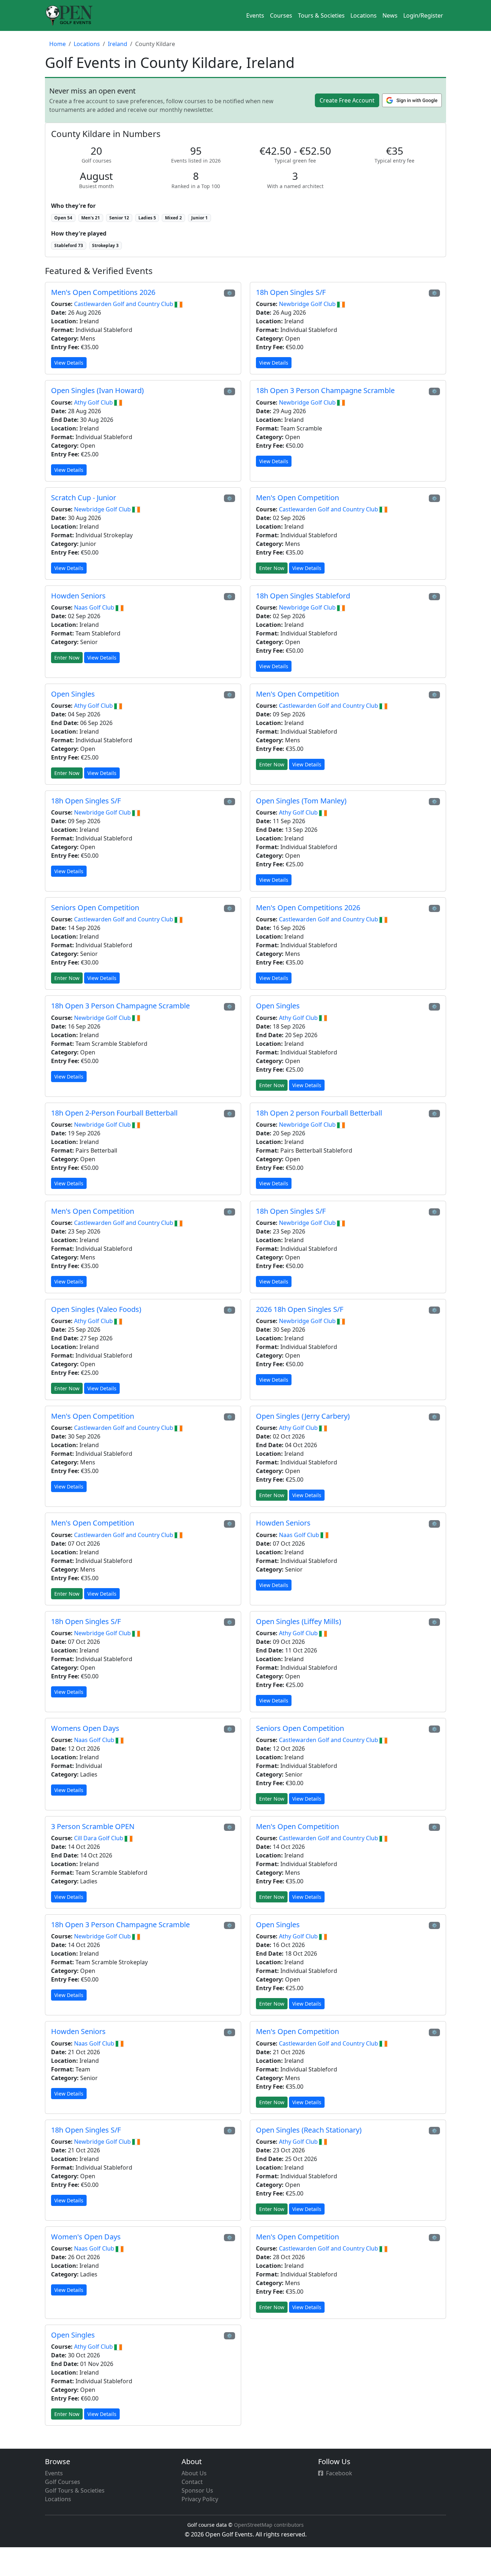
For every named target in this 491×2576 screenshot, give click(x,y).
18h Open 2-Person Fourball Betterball (114, 1113)
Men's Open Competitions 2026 (103, 292)
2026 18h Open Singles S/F (300, 1309)
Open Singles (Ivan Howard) (97, 390)
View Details (69, 363)
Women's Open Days (86, 2237)
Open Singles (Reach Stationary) (309, 2130)
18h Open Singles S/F (291, 292)
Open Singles (73, 694)
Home (58, 44)
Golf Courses (63, 2482)
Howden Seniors (78, 596)
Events (255, 15)
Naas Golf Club (95, 607)
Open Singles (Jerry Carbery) (303, 1416)
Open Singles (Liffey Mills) (299, 1621)
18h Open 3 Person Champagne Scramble (325, 390)
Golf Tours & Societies (75, 2490)
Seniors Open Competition (95, 908)
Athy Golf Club (94, 402)
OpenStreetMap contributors (269, 2525)
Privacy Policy (200, 2499)
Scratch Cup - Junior (84, 498)
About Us (194, 2473)
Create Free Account (347, 100)
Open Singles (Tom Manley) (301, 801)
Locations (364, 15)
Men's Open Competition (297, 498)
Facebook (339, 2473)
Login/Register (423, 15)
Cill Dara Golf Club (99, 1838)
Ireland (118, 44)
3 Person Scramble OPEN (93, 1826)
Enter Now (272, 568)
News (390, 15)
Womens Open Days (85, 1728)
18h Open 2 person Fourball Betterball (319, 1113)
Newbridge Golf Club (308, 304)
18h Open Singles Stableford (303, 596)
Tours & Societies (321, 15)
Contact (192, 2482)
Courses (281, 15)
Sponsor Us (197, 2490)
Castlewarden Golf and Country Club (124, 304)
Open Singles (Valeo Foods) (96, 1309)
